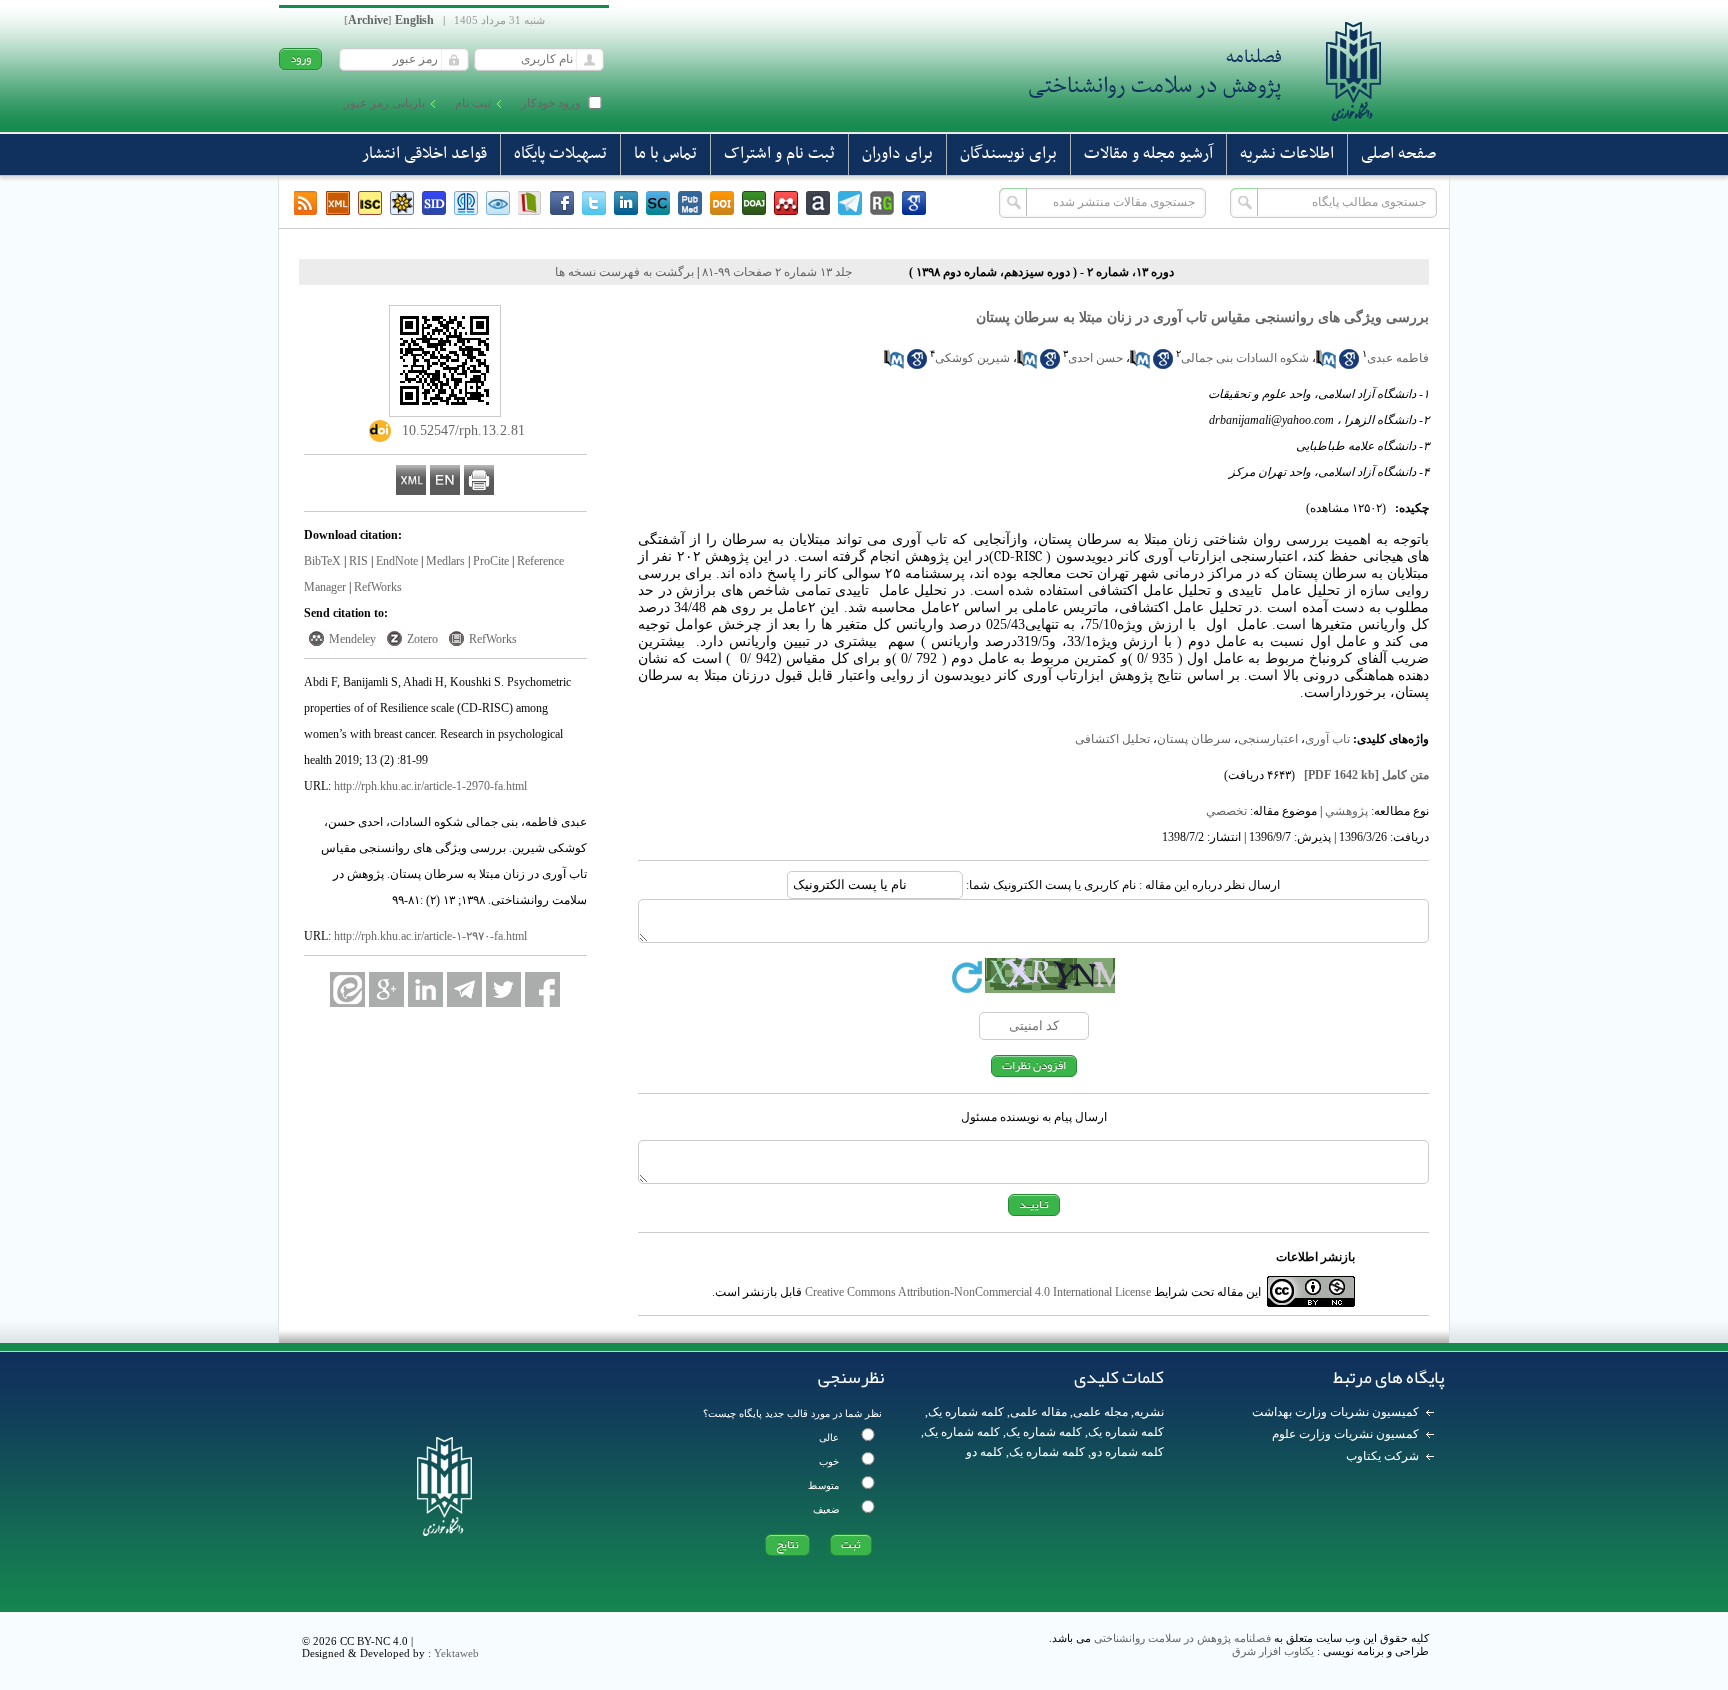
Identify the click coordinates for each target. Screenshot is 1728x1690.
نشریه (1149, 1412)
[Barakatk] (466, 203)
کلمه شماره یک (966, 1412)
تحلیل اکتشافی (1112, 739)
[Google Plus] (386, 989)
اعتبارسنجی (1268, 739)
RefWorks (378, 587)
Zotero (422, 639)
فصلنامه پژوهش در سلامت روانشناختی (1182, 1638)
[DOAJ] (754, 203)
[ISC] (370, 203)
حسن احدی (1095, 358)
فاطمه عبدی (1398, 358)
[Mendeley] (786, 203)
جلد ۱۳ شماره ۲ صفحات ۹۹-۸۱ (777, 272)
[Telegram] (850, 203)
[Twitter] (594, 203)
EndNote (397, 561)
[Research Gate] (882, 203)
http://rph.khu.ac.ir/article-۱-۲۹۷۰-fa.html (430, 936)
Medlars (445, 561)
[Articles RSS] (306, 203)
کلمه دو (984, 1452)
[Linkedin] (626, 203)
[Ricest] (402, 203)
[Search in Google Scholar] (1349, 365)
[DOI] (722, 203)
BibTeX (322, 561)
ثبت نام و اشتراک (779, 154)
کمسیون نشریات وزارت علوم (1345, 1434)
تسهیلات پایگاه (560, 154)
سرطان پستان (1194, 739)
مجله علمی (1100, 1412)
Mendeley (352, 639)
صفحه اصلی (1398, 154)
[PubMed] (690, 203)
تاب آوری (1327, 739)
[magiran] (530, 203)
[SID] (434, 203)
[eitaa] (347, 989)
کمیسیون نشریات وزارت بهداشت (1335, 1412)
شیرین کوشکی (972, 358)
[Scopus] (658, 203)
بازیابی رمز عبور (384, 103)
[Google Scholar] (914, 203)
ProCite (491, 561)
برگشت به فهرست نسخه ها (624, 272)
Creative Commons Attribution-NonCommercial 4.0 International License (978, 1292)
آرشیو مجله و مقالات (1148, 154)
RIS (358, 561)
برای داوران (897, 154)
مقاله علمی (1038, 1412)
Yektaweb (456, 1653)
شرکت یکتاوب (1382, 1456)
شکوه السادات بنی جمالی (1245, 358)
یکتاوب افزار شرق (1273, 1651)
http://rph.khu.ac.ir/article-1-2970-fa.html (430, 786)
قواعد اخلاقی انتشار (424, 154)
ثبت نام (473, 103)
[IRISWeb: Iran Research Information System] (498, 203)
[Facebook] (562, 203)
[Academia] (818, 203)
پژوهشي (1346, 811)
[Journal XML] (338, 203)
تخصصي (1226, 811)
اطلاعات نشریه (1287, 154)
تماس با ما (665, 154)
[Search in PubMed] (1326, 365)
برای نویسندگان (1008, 154)
